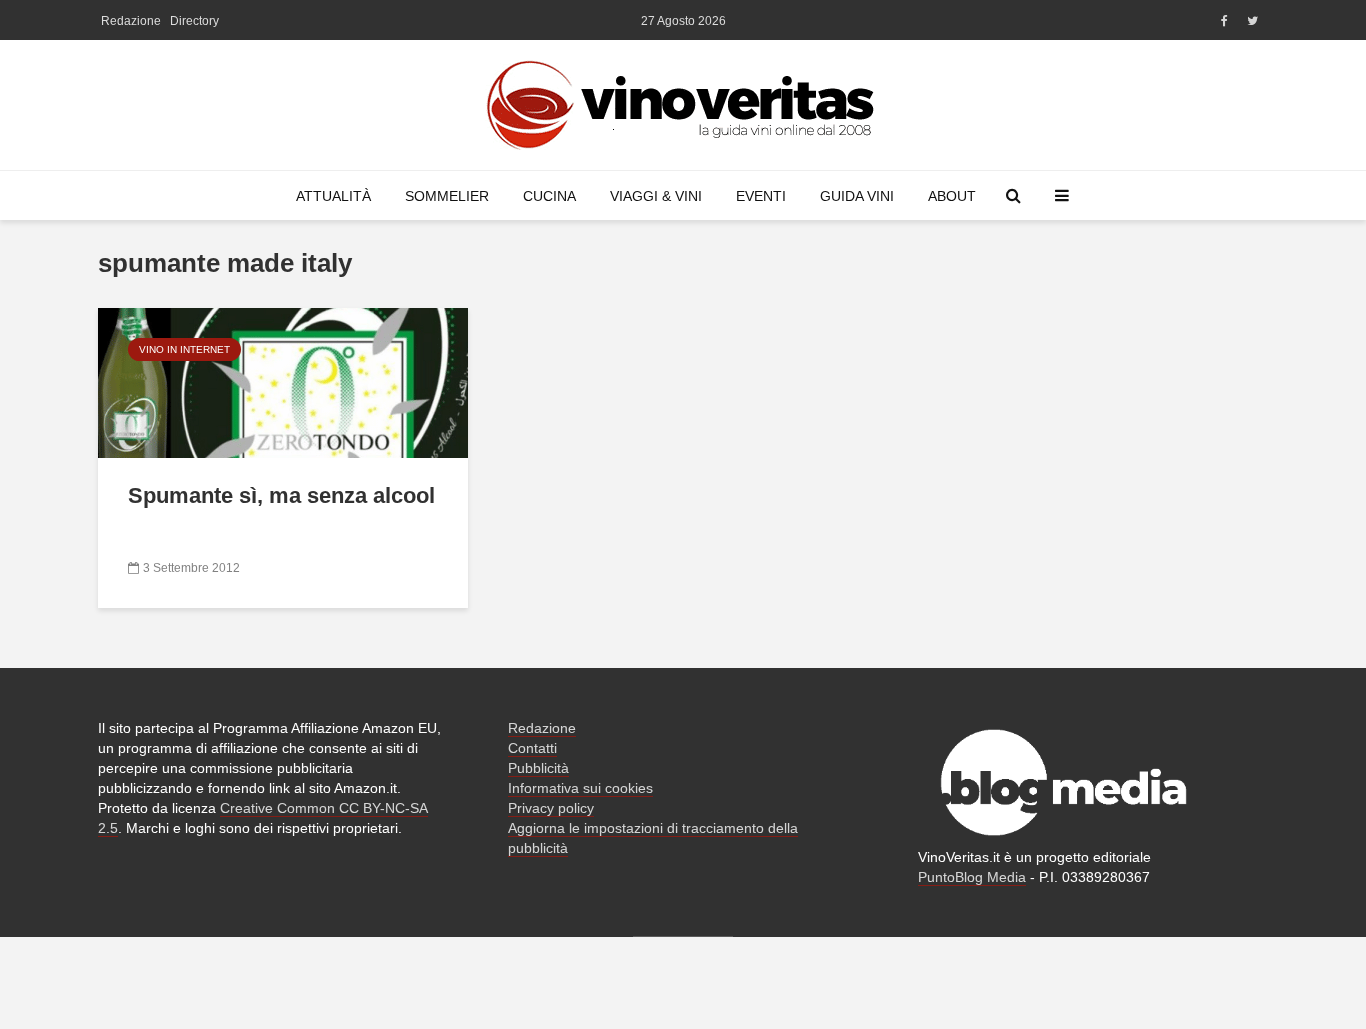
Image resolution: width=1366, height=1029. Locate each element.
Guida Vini (857, 196)
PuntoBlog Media (972, 877)
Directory (194, 21)
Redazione (131, 21)
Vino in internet (184, 349)
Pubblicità (538, 768)
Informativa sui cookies (580, 788)
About (952, 196)
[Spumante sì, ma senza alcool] (283, 381)
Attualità (333, 196)
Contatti (532, 748)
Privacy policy (551, 808)
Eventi (761, 196)
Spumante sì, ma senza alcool (281, 495)
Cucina (549, 196)
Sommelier (447, 196)
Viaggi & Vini (656, 196)
